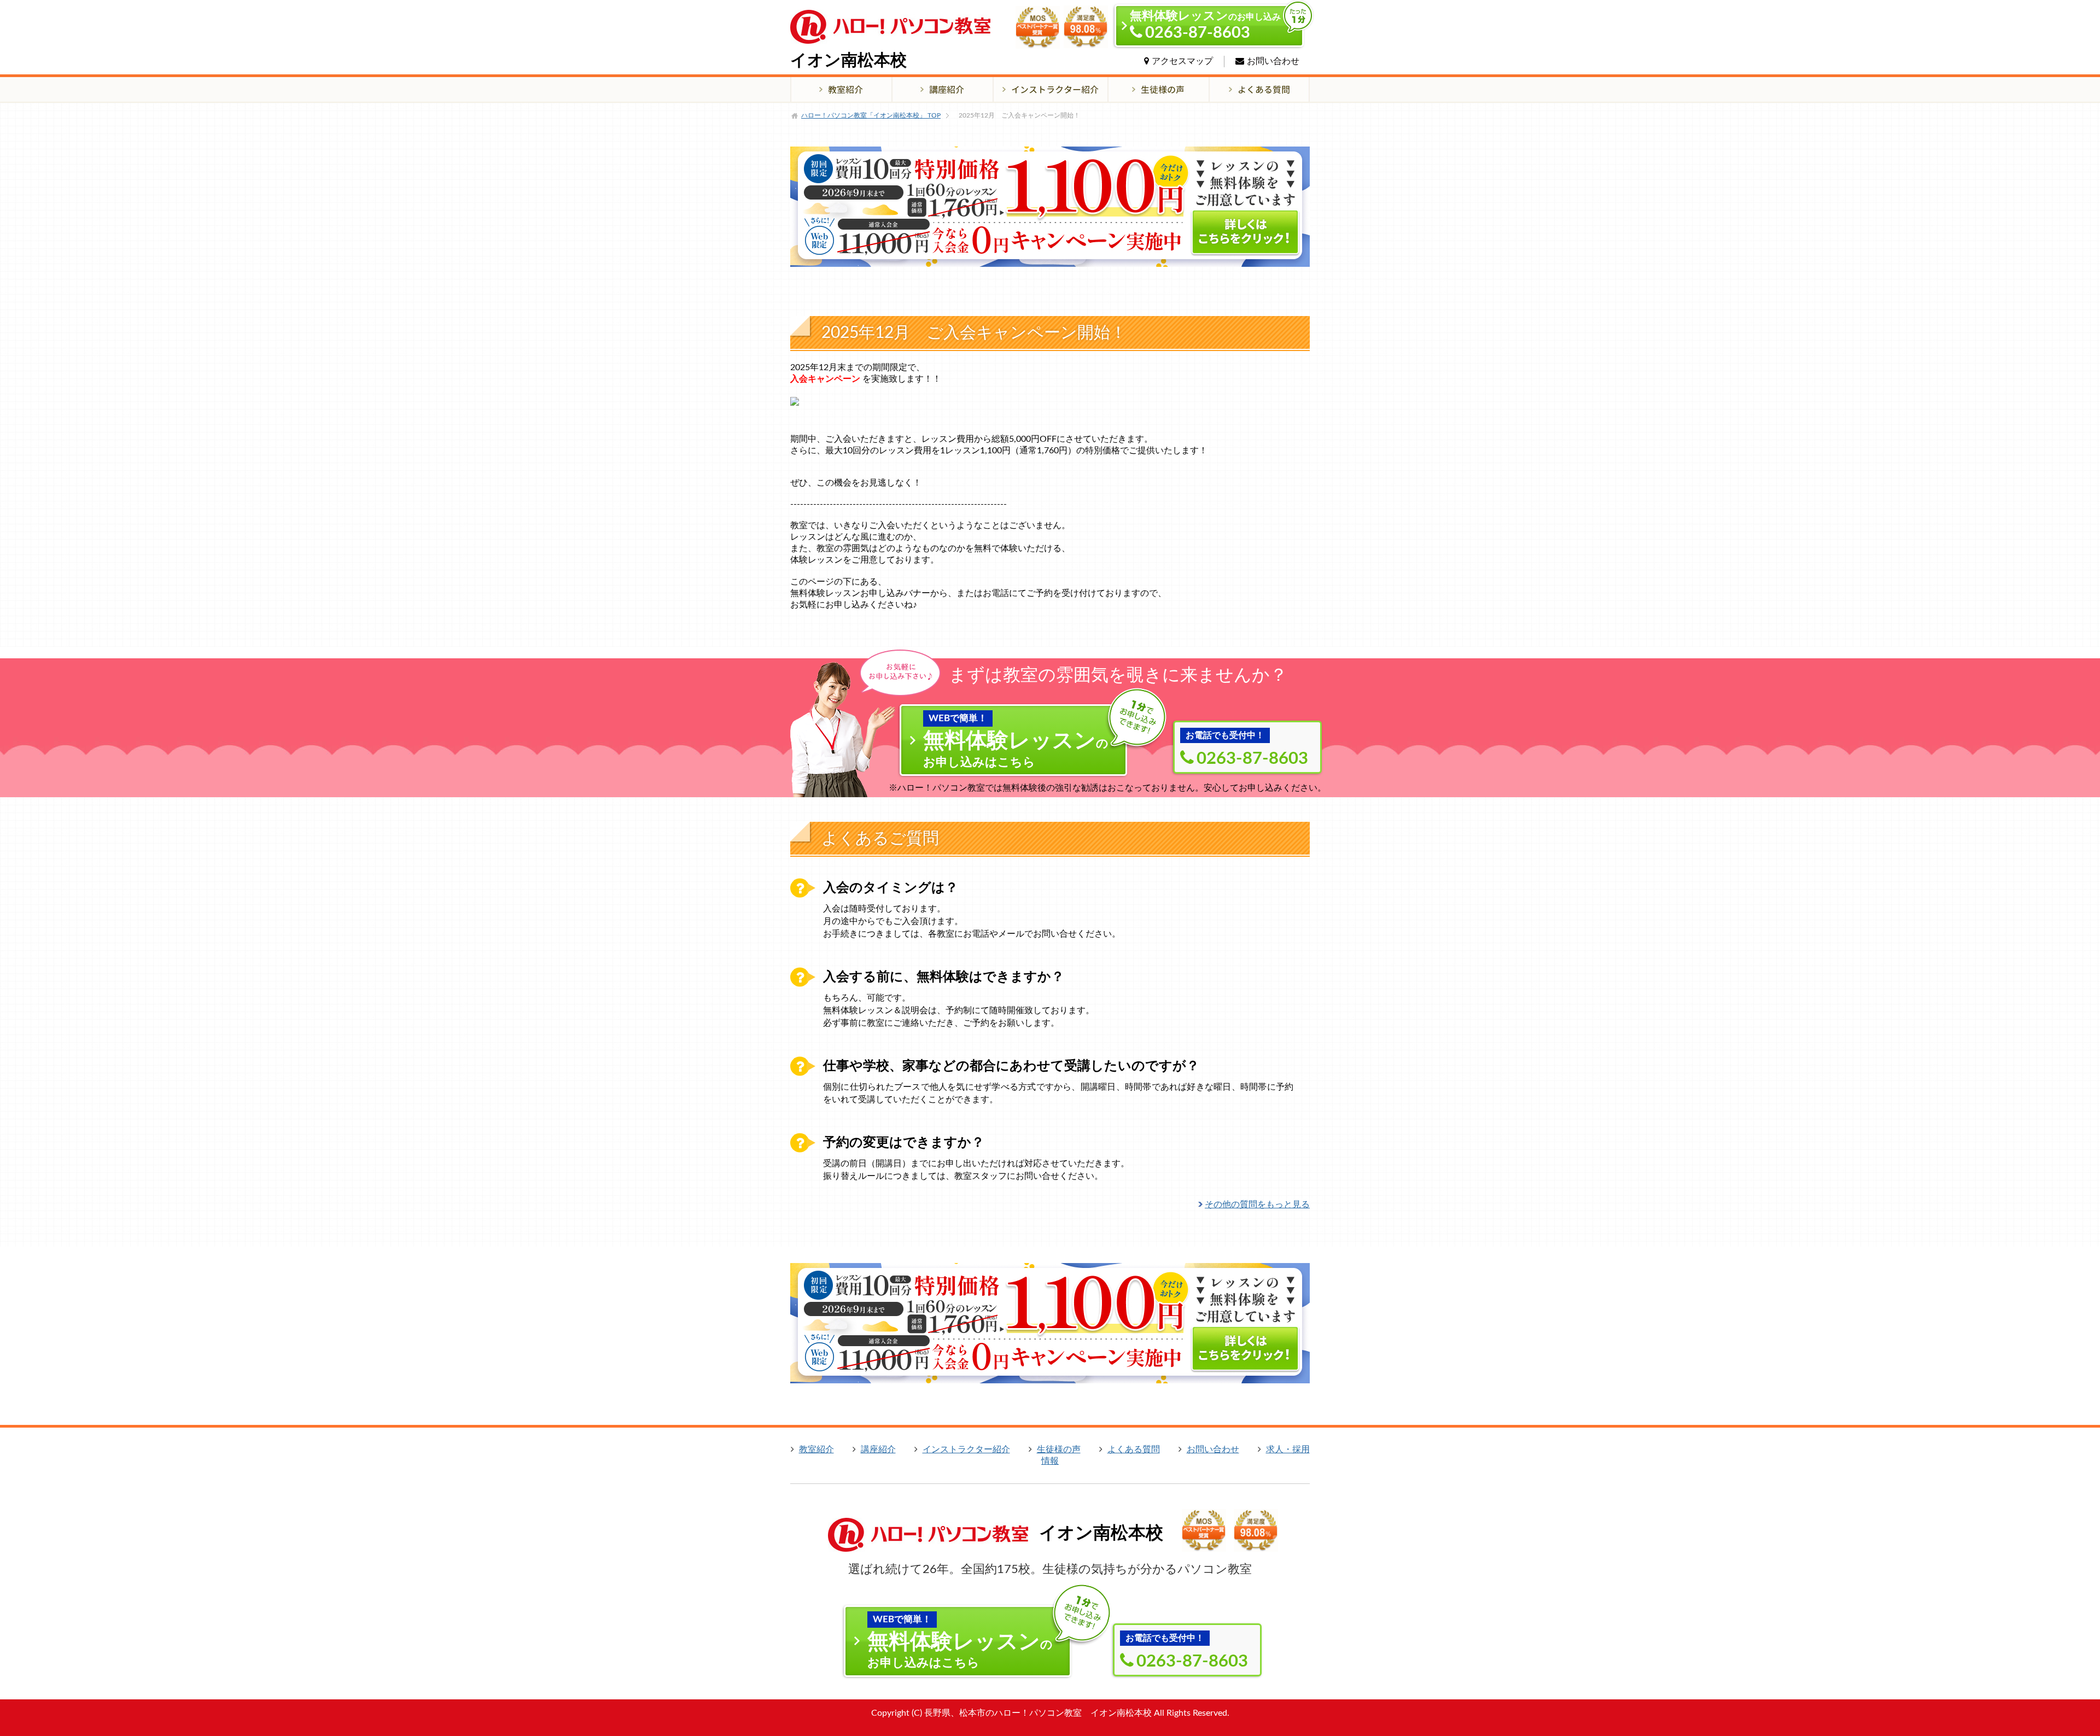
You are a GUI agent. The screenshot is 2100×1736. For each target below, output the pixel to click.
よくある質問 (1134, 1449)
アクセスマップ (1182, 61)
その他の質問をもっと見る (1257, 1205)
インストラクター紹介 (966, 1449)
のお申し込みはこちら (1016, 741)
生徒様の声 (1059, 1449)
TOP (871, 115)
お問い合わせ (1273, 61)
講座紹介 (878, 1449)
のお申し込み (1205, 25)
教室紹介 (816, 1449)
